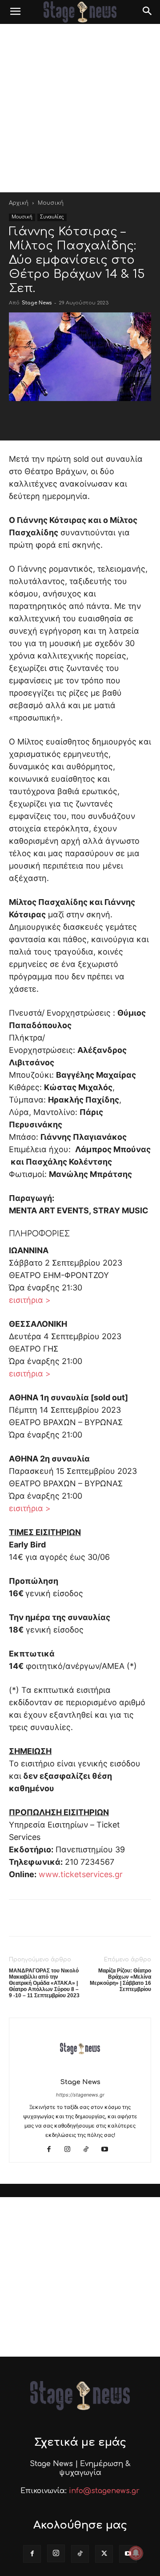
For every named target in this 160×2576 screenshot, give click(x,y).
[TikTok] (90, 2150)
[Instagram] (71, 2150)
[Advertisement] (80, 108)
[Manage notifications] (136, 2553)
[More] (128, 419)
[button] (15, 12)
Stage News (37, 303)
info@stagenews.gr (104, 2491)
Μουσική (51, 203)
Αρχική (19, 203)
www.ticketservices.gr (81, 1874)
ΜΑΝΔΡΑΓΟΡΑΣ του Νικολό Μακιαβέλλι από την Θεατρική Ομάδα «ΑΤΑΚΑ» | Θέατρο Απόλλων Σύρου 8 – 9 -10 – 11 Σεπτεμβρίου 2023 (44, 1983)
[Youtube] (108, 2150)
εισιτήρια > (30, 1300)
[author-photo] (80, 2070)
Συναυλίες (52, 217)
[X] (104, 2554)
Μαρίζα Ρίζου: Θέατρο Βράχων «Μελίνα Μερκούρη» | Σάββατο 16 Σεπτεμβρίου (120, 1980)
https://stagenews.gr (80, 2095)
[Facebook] (52, 2150)
